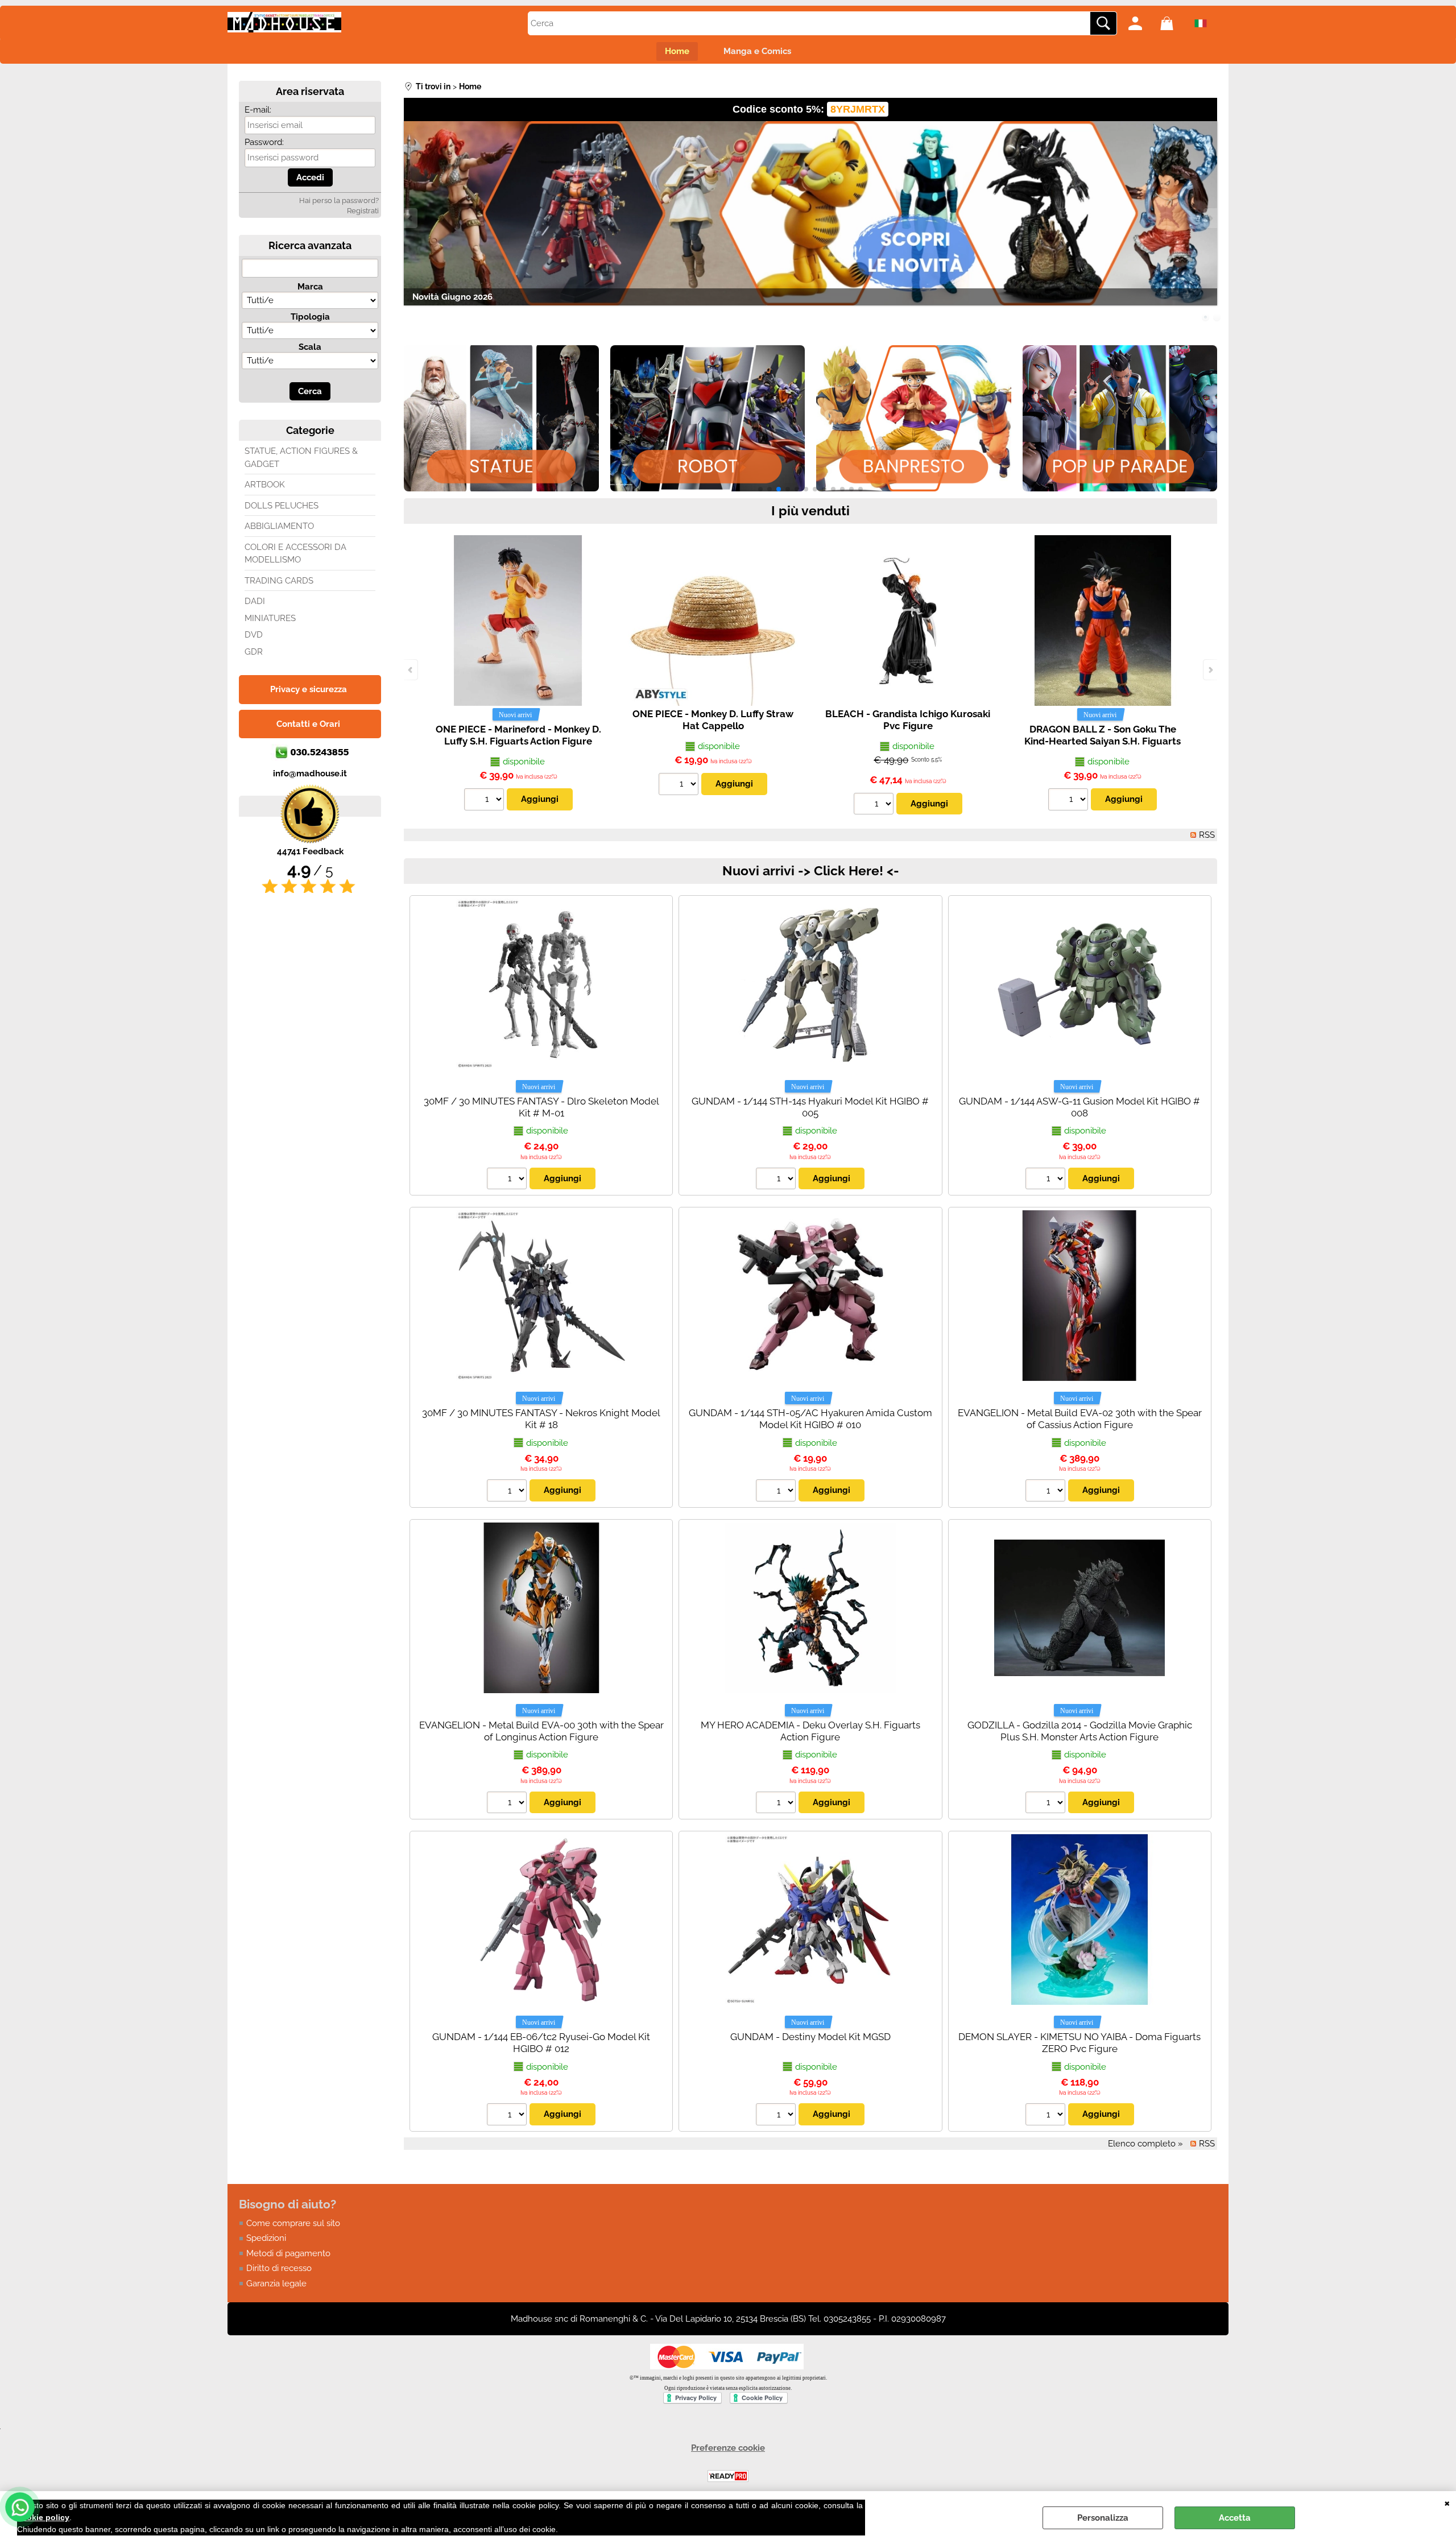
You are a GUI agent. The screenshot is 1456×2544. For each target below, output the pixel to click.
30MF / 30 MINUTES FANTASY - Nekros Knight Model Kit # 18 (541, 1419)
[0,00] (1173, 23)
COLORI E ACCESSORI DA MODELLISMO (295, 554)
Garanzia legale (276, 2284)
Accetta (1235, 2518)
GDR (254, 652)
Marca (310, 287)
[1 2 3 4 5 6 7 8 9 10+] (485, 801)
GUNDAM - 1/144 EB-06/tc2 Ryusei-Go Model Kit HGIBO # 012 (541, 2043)
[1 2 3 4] (1047, 1180)
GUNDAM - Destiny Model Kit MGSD (810, 2037)
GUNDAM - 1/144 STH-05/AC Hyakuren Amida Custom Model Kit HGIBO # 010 (810, 1419)
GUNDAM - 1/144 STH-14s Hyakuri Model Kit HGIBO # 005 (810, 1107)
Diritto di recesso (279, 2268)
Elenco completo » (1145, 2144)
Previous (411, 218)
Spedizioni (266, 2238)
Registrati (363, 211)
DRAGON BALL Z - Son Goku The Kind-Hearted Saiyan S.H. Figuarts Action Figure (1103, 741)
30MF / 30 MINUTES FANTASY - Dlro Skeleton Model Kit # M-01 (541, 1107)
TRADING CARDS (279, 581)
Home (677, 51)
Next (1210, 218)
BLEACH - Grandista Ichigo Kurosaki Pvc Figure (908, 720)
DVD (254, 635)
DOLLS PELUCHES (282, 506)
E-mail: (258, 110)
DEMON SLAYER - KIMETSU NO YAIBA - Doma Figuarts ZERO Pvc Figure (1079, 2043)
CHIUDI (1447, 2502)
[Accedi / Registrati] (1141, 23)
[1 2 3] (777, 2116)
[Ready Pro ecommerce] (728, 2476)
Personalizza (1103, 2518)
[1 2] (875, 805)
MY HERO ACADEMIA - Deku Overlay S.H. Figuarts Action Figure (810, 1731)
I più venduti (810, 510)
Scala (310, 347)
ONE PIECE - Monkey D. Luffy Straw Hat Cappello (713, 720)
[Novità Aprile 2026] (810, 213)
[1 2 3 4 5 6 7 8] (508, 2116)
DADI (255, 601)
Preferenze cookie (728, 2448)
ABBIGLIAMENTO (279, 526)
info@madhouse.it (310, 773)
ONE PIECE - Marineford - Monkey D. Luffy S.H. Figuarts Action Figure (518, 735)
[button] (760, 489)
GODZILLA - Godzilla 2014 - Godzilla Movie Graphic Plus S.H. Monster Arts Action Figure (1080, 1731)
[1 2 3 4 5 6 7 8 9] (680, 785)
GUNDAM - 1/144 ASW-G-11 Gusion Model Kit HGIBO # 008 (1079, 1107)
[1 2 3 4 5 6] (508, 1180)
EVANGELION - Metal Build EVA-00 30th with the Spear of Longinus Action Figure (541, 1731)
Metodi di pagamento (288, 2253)
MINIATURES (270, 618)
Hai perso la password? (339, 200)
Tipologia (310, 317)
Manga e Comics (757, 51)
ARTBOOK (265, 485)
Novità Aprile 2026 (450, 297)
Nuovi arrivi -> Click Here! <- (811, 870)
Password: (264, 142)
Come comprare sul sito (293, 2223)
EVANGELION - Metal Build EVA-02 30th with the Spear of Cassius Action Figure (1080, 1419)
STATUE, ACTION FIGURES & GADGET (301, 458)
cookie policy (43, 2517)
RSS (1207, 835)
